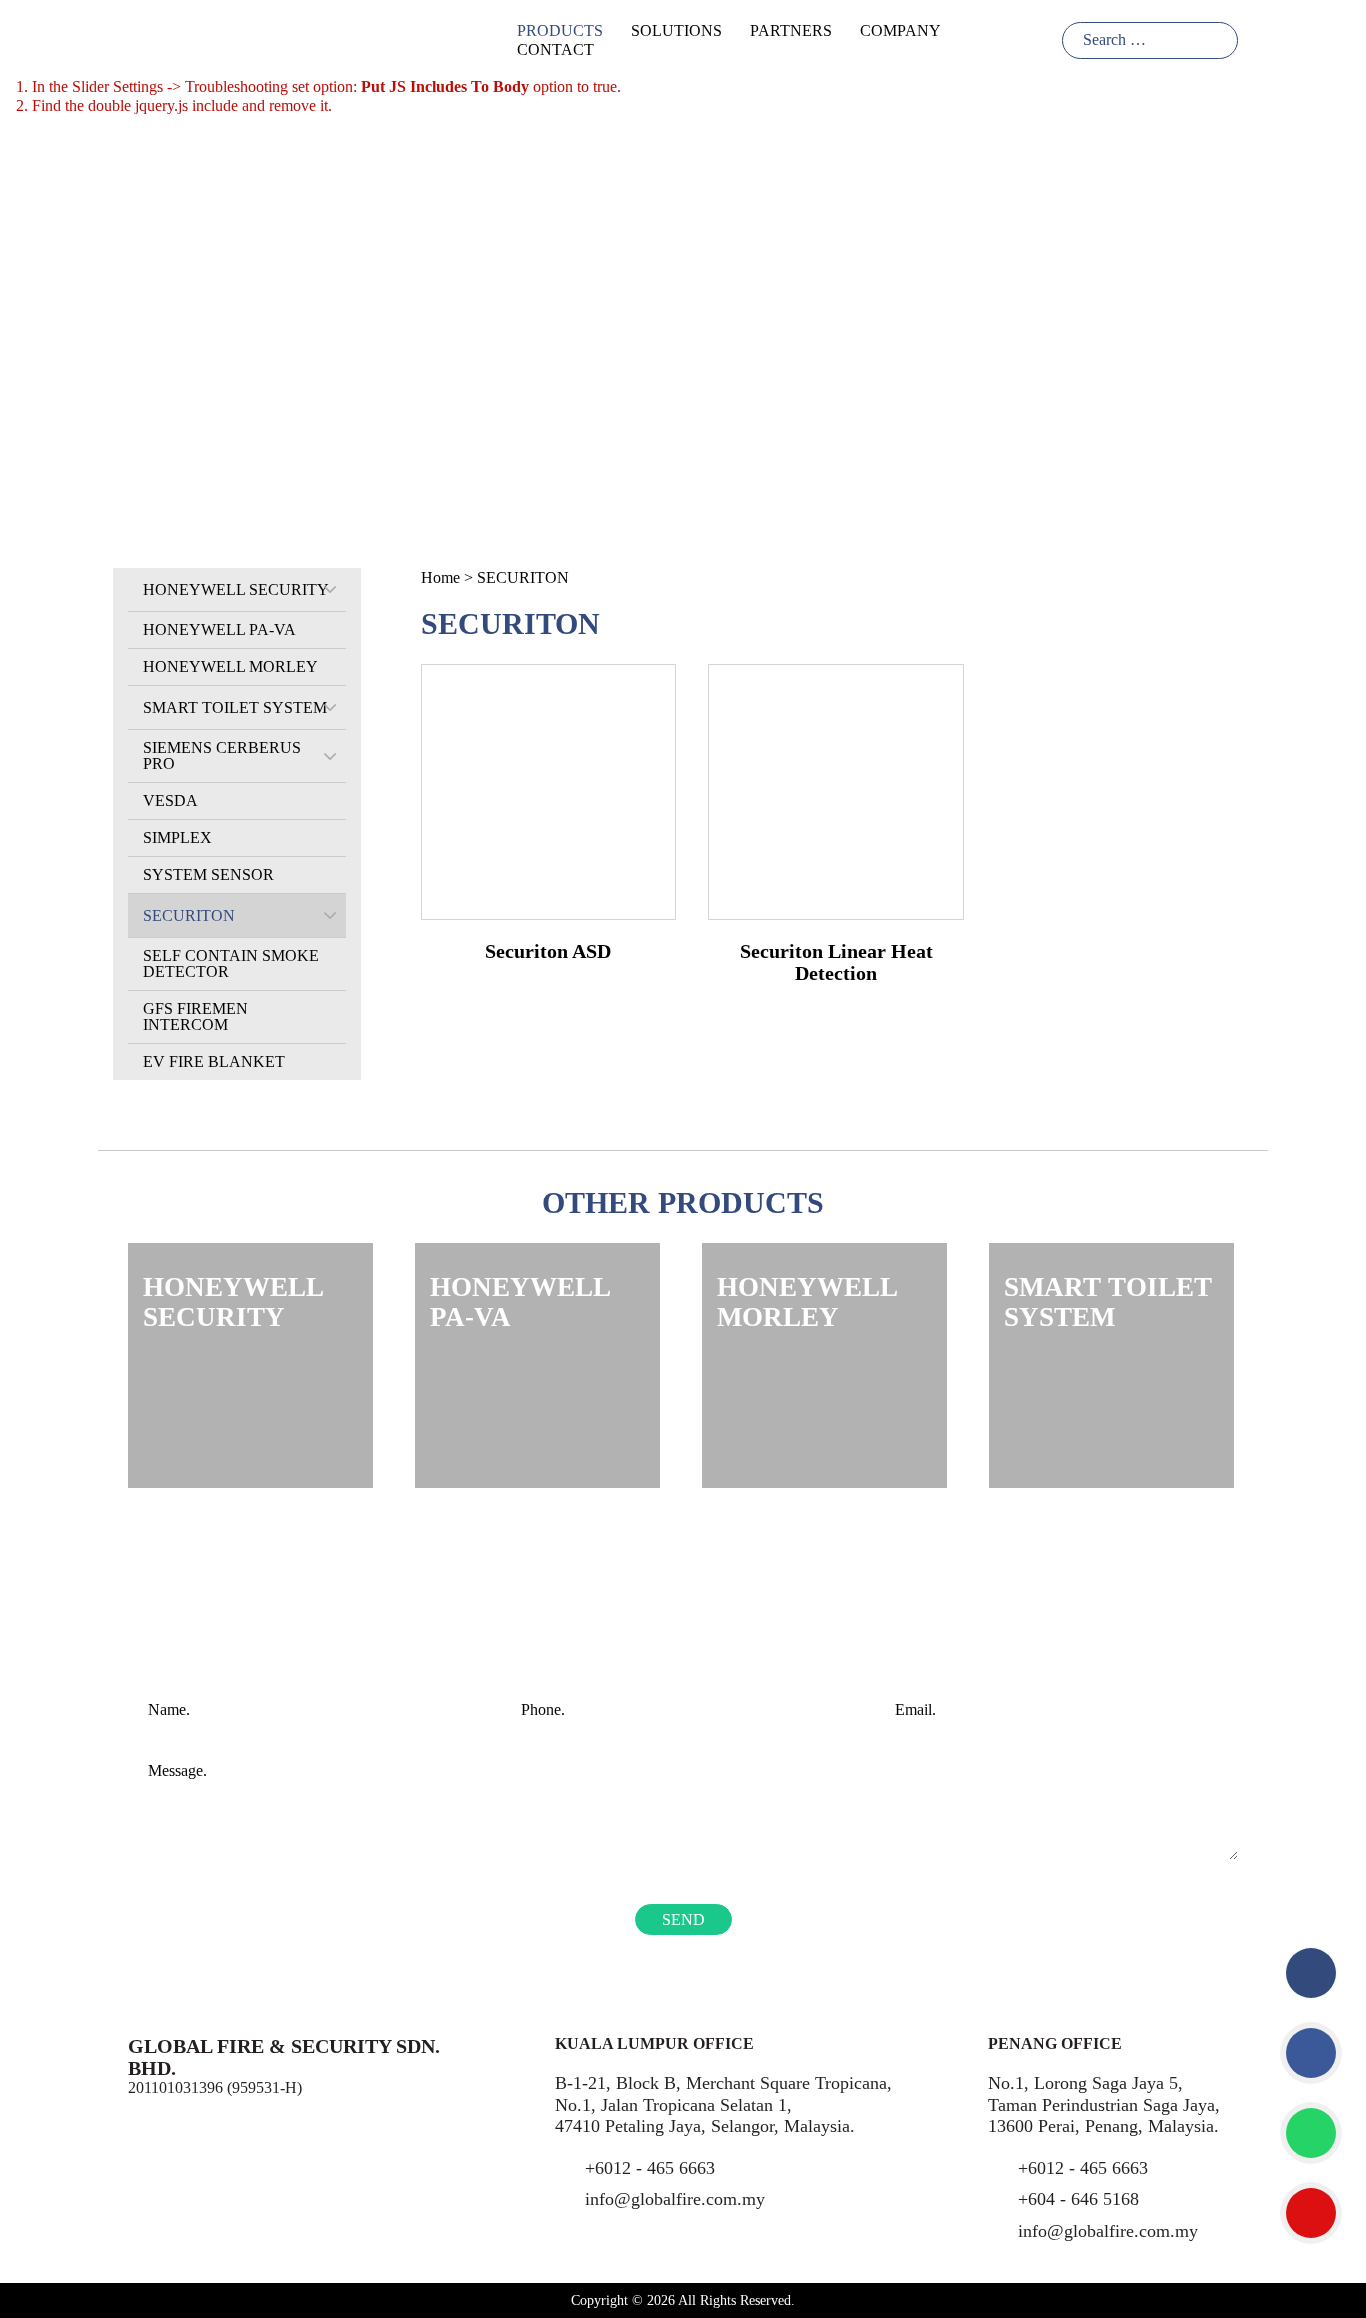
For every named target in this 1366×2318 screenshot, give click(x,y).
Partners (791, 30)
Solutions (676, 30)
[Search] (1219, 40)
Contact (555, 49)
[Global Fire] (143, 38)
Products (560, 30)
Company (900, 30)
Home (440, 577)
